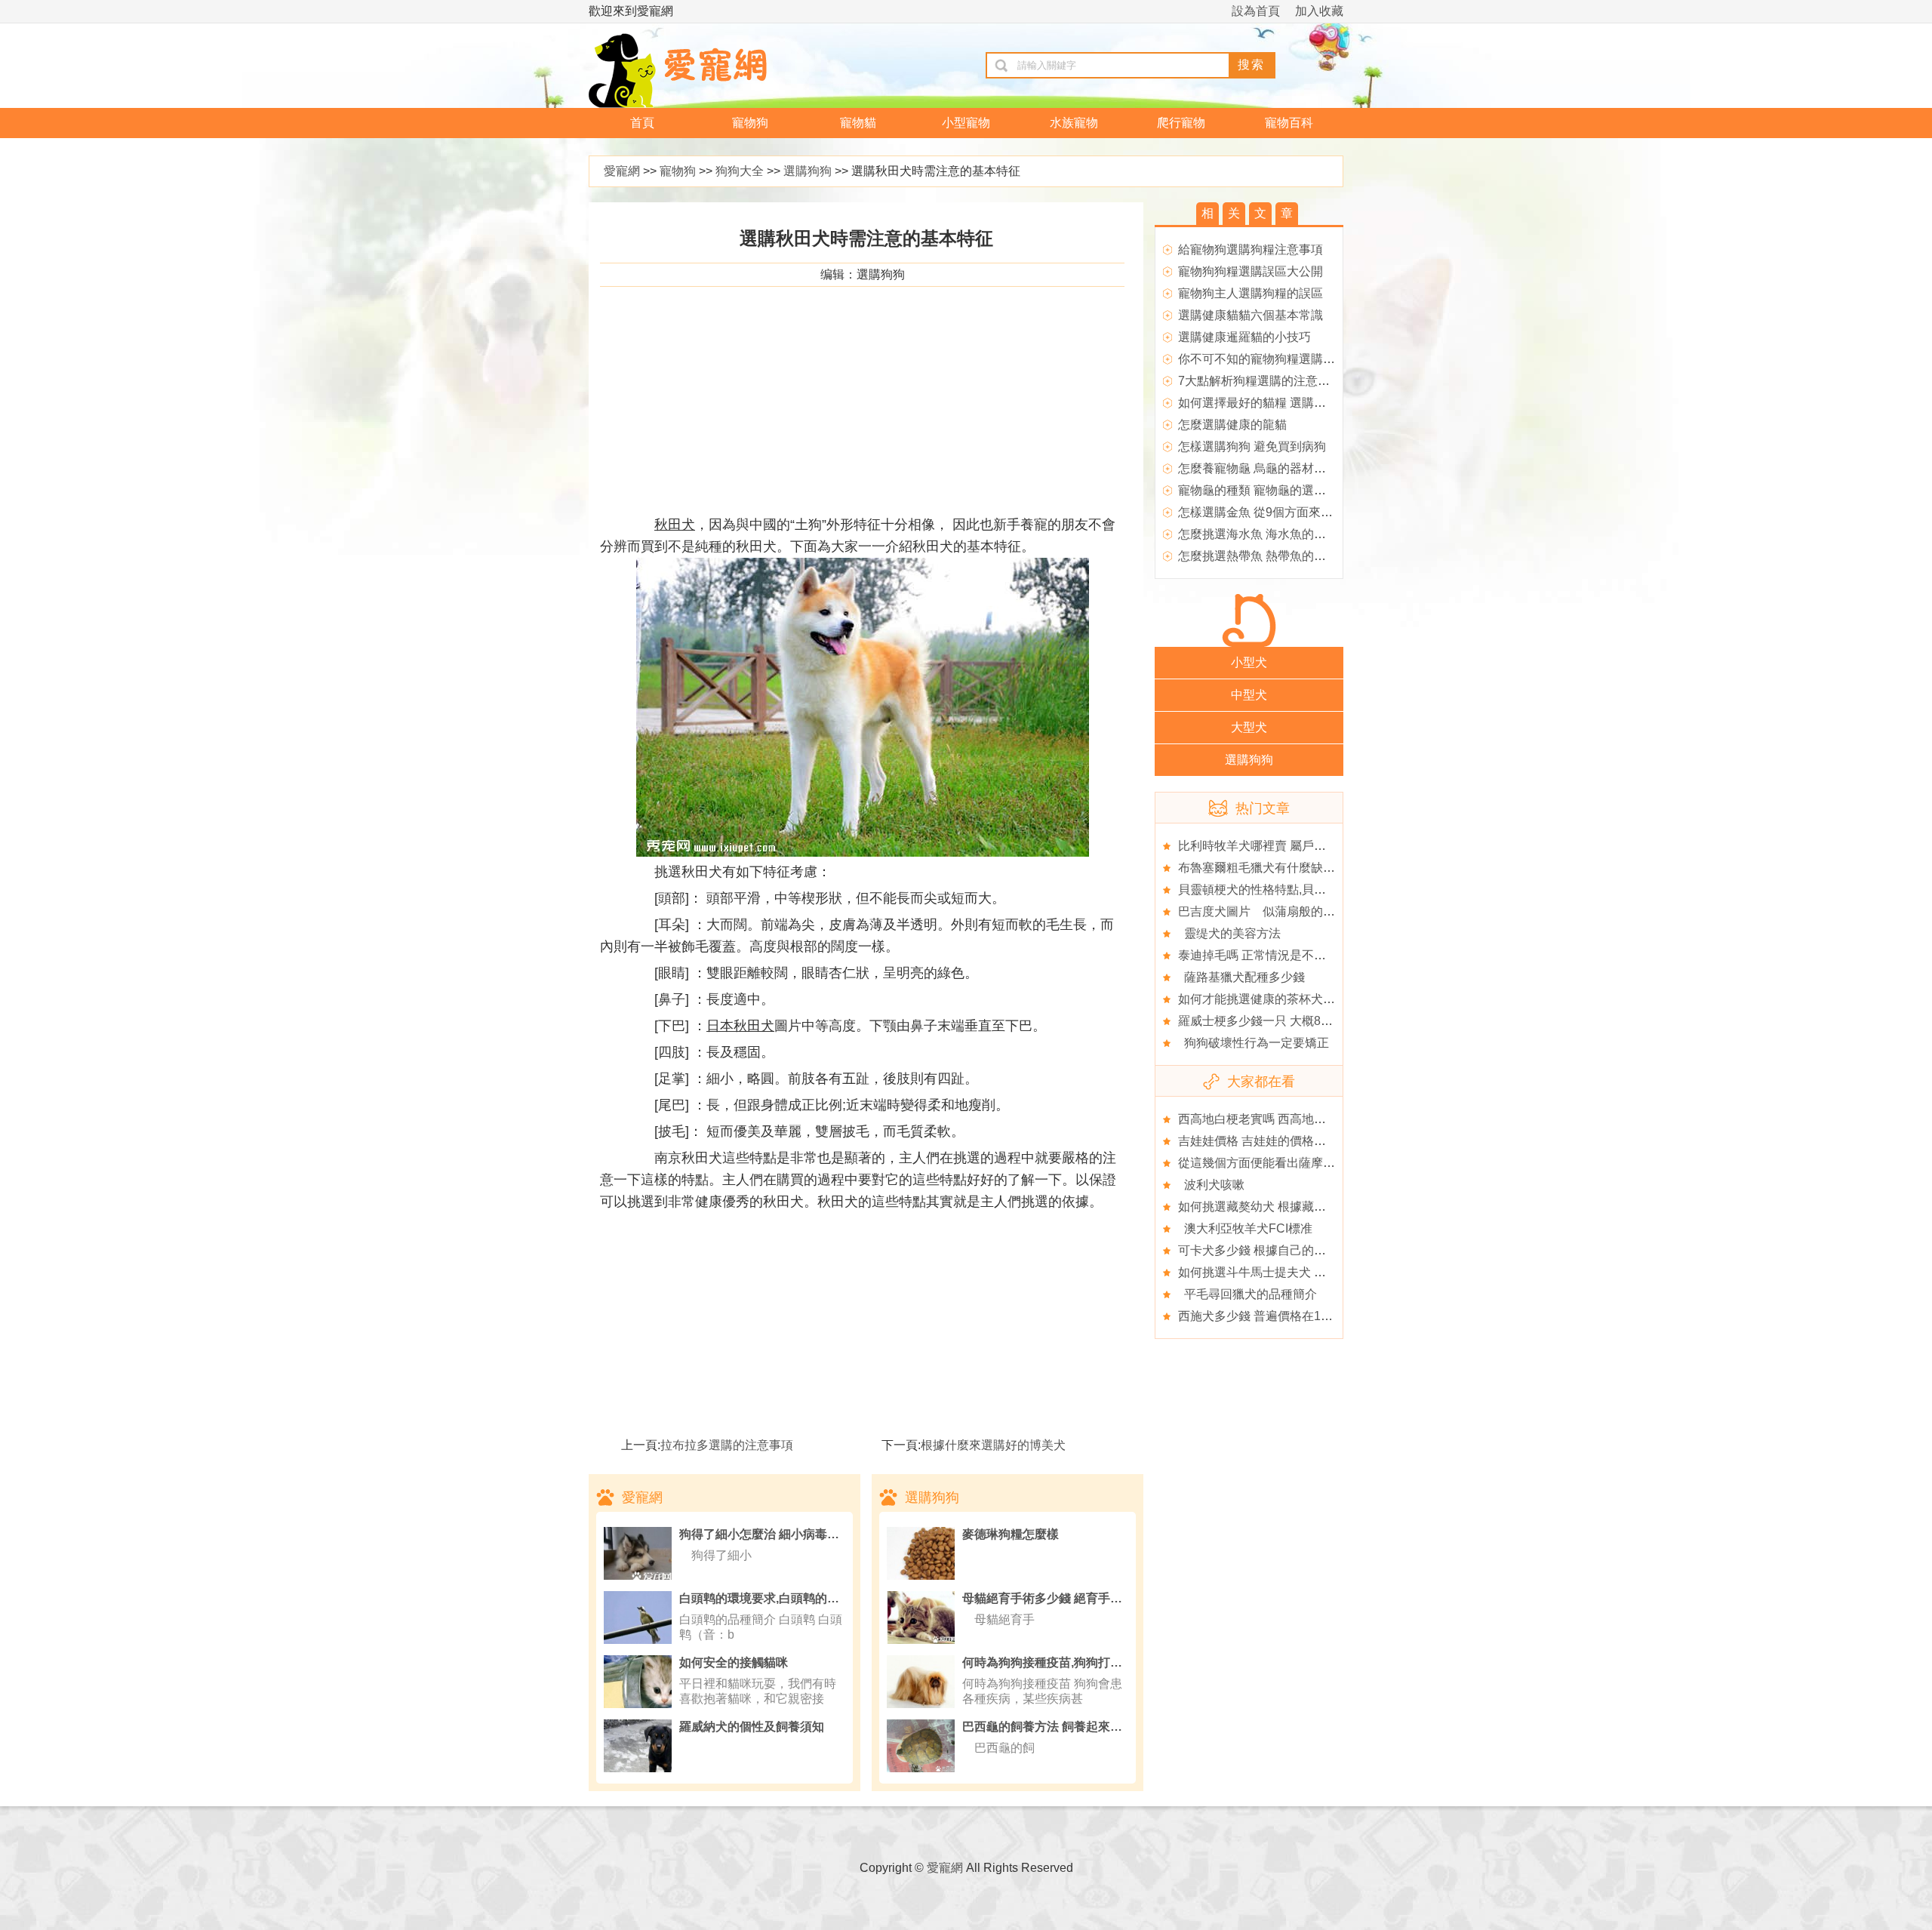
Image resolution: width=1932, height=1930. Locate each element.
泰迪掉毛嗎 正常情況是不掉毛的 (1264, 955)
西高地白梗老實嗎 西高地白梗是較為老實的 (1294, 1119)
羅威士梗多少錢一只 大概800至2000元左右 (1294, 1021)
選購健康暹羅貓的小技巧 (1244, 337)
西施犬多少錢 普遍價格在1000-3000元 (1281, 1316)
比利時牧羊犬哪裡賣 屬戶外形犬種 (1270, 846)
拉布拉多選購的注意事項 (727, 1445)
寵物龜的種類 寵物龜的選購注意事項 (1276, 490)
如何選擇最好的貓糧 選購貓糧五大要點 (1282, 403)
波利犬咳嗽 (1211, 1185)
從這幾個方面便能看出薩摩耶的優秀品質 (1287, 1163)
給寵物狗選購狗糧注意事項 (1251, 249)
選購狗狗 (808, 171)
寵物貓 (858, 123)
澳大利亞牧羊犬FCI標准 (1245, 1228)
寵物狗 (750, 123)
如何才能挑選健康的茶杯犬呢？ (1263, 999)
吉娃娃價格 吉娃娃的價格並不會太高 (1276, 1141)
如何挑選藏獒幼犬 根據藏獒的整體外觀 (1282, 1207)
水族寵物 (1074, 123)
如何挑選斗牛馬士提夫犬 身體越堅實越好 (1288, 1272)
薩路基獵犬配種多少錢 (1241, 977)
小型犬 (1249, 662)
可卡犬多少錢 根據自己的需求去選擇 (1276, 1250)
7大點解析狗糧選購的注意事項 (1260, 381)
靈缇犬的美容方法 (1229, 933)
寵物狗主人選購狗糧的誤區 (1251, 293)
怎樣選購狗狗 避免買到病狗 (1252, 446)
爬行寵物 (1181, 123)
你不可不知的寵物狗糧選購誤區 (1263, 359)
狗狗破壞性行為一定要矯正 (1254, 1043)
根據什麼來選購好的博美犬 (993, 1445)
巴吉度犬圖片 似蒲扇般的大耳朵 (1269, 911)
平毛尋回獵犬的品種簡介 (1247, 1294)
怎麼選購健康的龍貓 (1232, 425)
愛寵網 (622, 171)
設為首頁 (1256, 11)
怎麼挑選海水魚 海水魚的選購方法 (1270, 534)
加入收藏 (1319, 11)
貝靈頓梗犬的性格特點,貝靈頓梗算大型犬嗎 (1294, 890)
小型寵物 (966, 123)
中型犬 (1249, 695)
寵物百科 (1289, 123)
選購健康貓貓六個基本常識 (1251, 315)
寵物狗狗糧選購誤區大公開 (1251, 271)
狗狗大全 (740, 171)
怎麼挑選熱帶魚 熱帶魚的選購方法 (1270, 556)
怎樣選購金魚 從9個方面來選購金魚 (1274, 512)
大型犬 (1249, 727)
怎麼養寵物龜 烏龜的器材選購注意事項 (1282, 468)
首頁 (642, 123)
